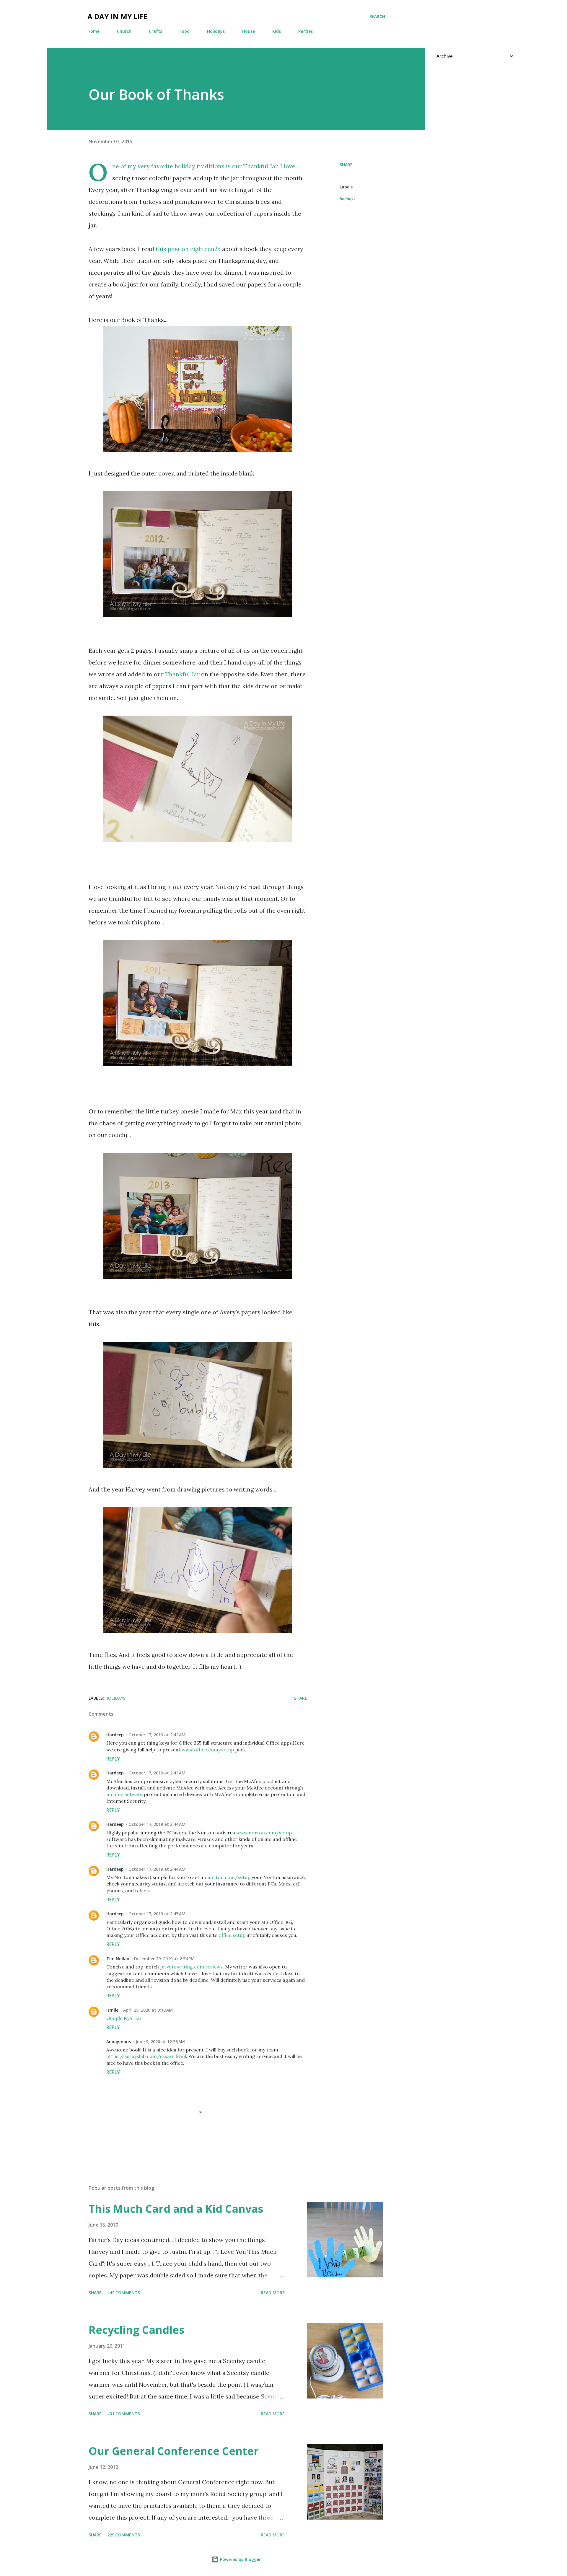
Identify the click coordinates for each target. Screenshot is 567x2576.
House (249, 31)
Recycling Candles (136, 2330)
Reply (113, 1759)
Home (93, 31)
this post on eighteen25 (188, 249)
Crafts (155, 31)
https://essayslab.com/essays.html (146, 2056)
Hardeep (115, 1735)
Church (124, 31)
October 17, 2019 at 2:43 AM (157, 1773)
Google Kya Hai (124, 2018)
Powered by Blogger (240, 2559)
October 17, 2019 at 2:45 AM (157, 1914)
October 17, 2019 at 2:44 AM (157, 1824)
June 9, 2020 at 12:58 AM (160, 2042)
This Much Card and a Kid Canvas (176, 2209)
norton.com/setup (229, 1877)
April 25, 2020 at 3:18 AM (148, 2010)
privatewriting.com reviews (191, 1967)
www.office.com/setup (208, 1750)
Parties (306, 31)
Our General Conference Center (174, 2451)
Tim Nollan (118, 1959)
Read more (273, 2293)
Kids (277, 31)
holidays (347, 199)
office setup (232, 1935)
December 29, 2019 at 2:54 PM (164, 1959)
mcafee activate (124, 1794)
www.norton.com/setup (264, 1833)
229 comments (124, 2535)
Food (185, 31)
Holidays (216, 31)
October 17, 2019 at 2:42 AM (157, 1735)
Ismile (112, 2010)
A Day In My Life (117, 16)
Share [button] (346, 165)
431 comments (124, 2414)
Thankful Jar (260, 166)
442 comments (124, 2293)
